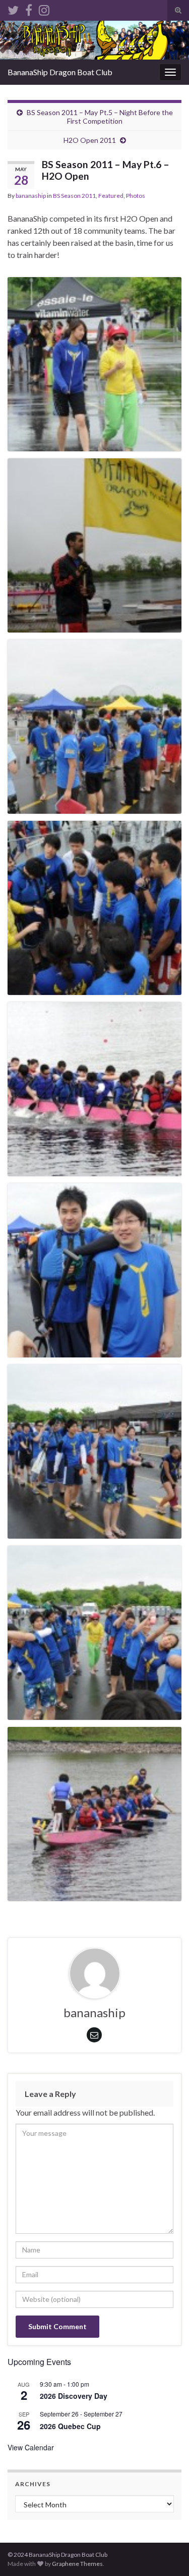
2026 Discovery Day (74, 2396)
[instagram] (44, 8)
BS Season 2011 (74, 196)
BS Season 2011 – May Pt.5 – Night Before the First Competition (100, 117)
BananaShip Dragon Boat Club (60, 72)
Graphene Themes (77, 2564)
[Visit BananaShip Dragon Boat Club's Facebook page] (29, 8)
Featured (111, 196)
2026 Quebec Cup (70, 2426)
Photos (136, 196)
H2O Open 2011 (90, 140)
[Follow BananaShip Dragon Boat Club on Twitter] (13, 8)
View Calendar (31, 2447)
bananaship (31, 196)
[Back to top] (166, 2553)
